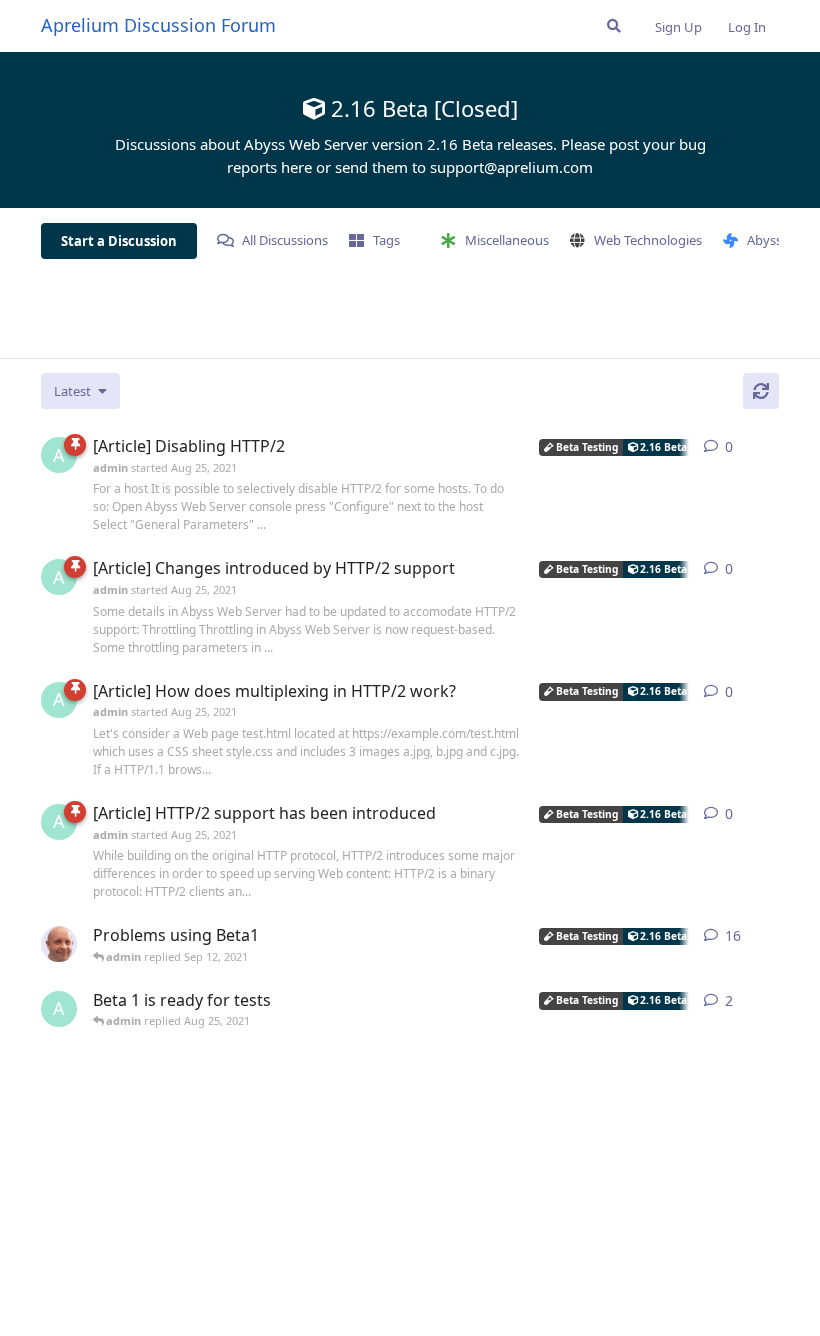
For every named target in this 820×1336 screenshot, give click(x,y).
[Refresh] (761, 391)
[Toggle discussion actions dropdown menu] (771, 447)
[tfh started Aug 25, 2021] (59, 944)
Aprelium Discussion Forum (158, 25)
